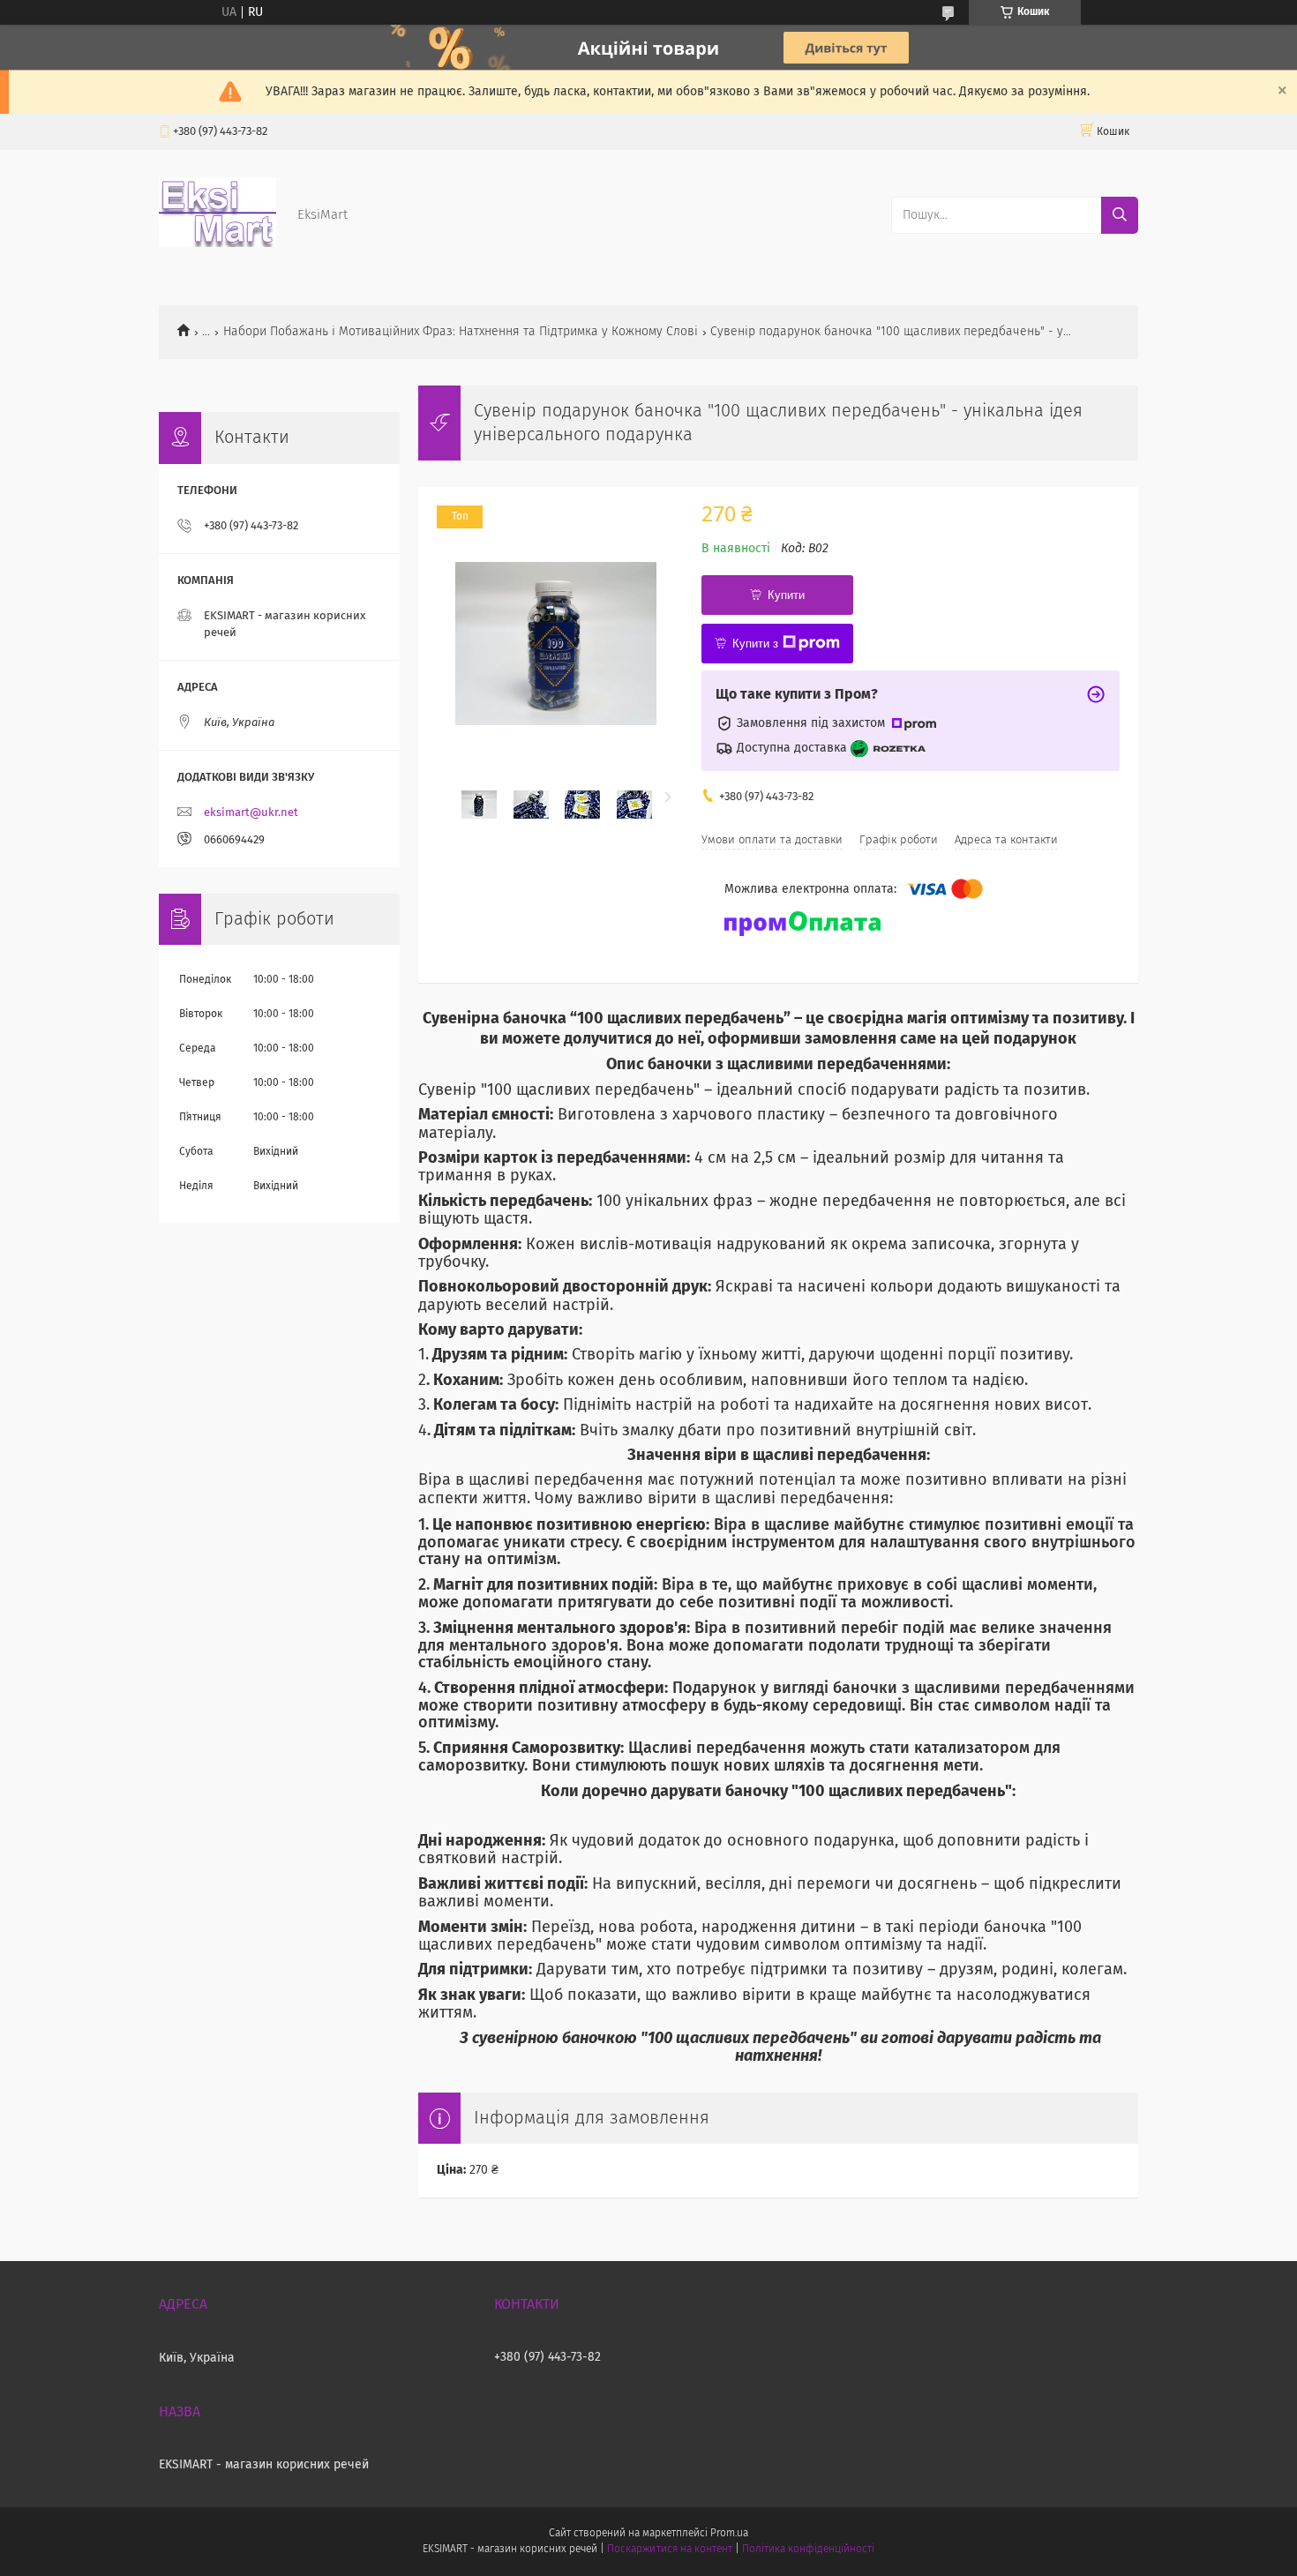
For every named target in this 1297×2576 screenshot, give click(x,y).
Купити (786, 595)
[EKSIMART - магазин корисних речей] (217, 243)
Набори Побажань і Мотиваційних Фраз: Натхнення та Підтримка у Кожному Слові (461, 332)
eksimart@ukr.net (251, 813)
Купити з (755, 644)
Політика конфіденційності (808, 2550)
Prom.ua (729, 2534)
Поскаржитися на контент (669, 2550)
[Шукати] (1120, 215)
